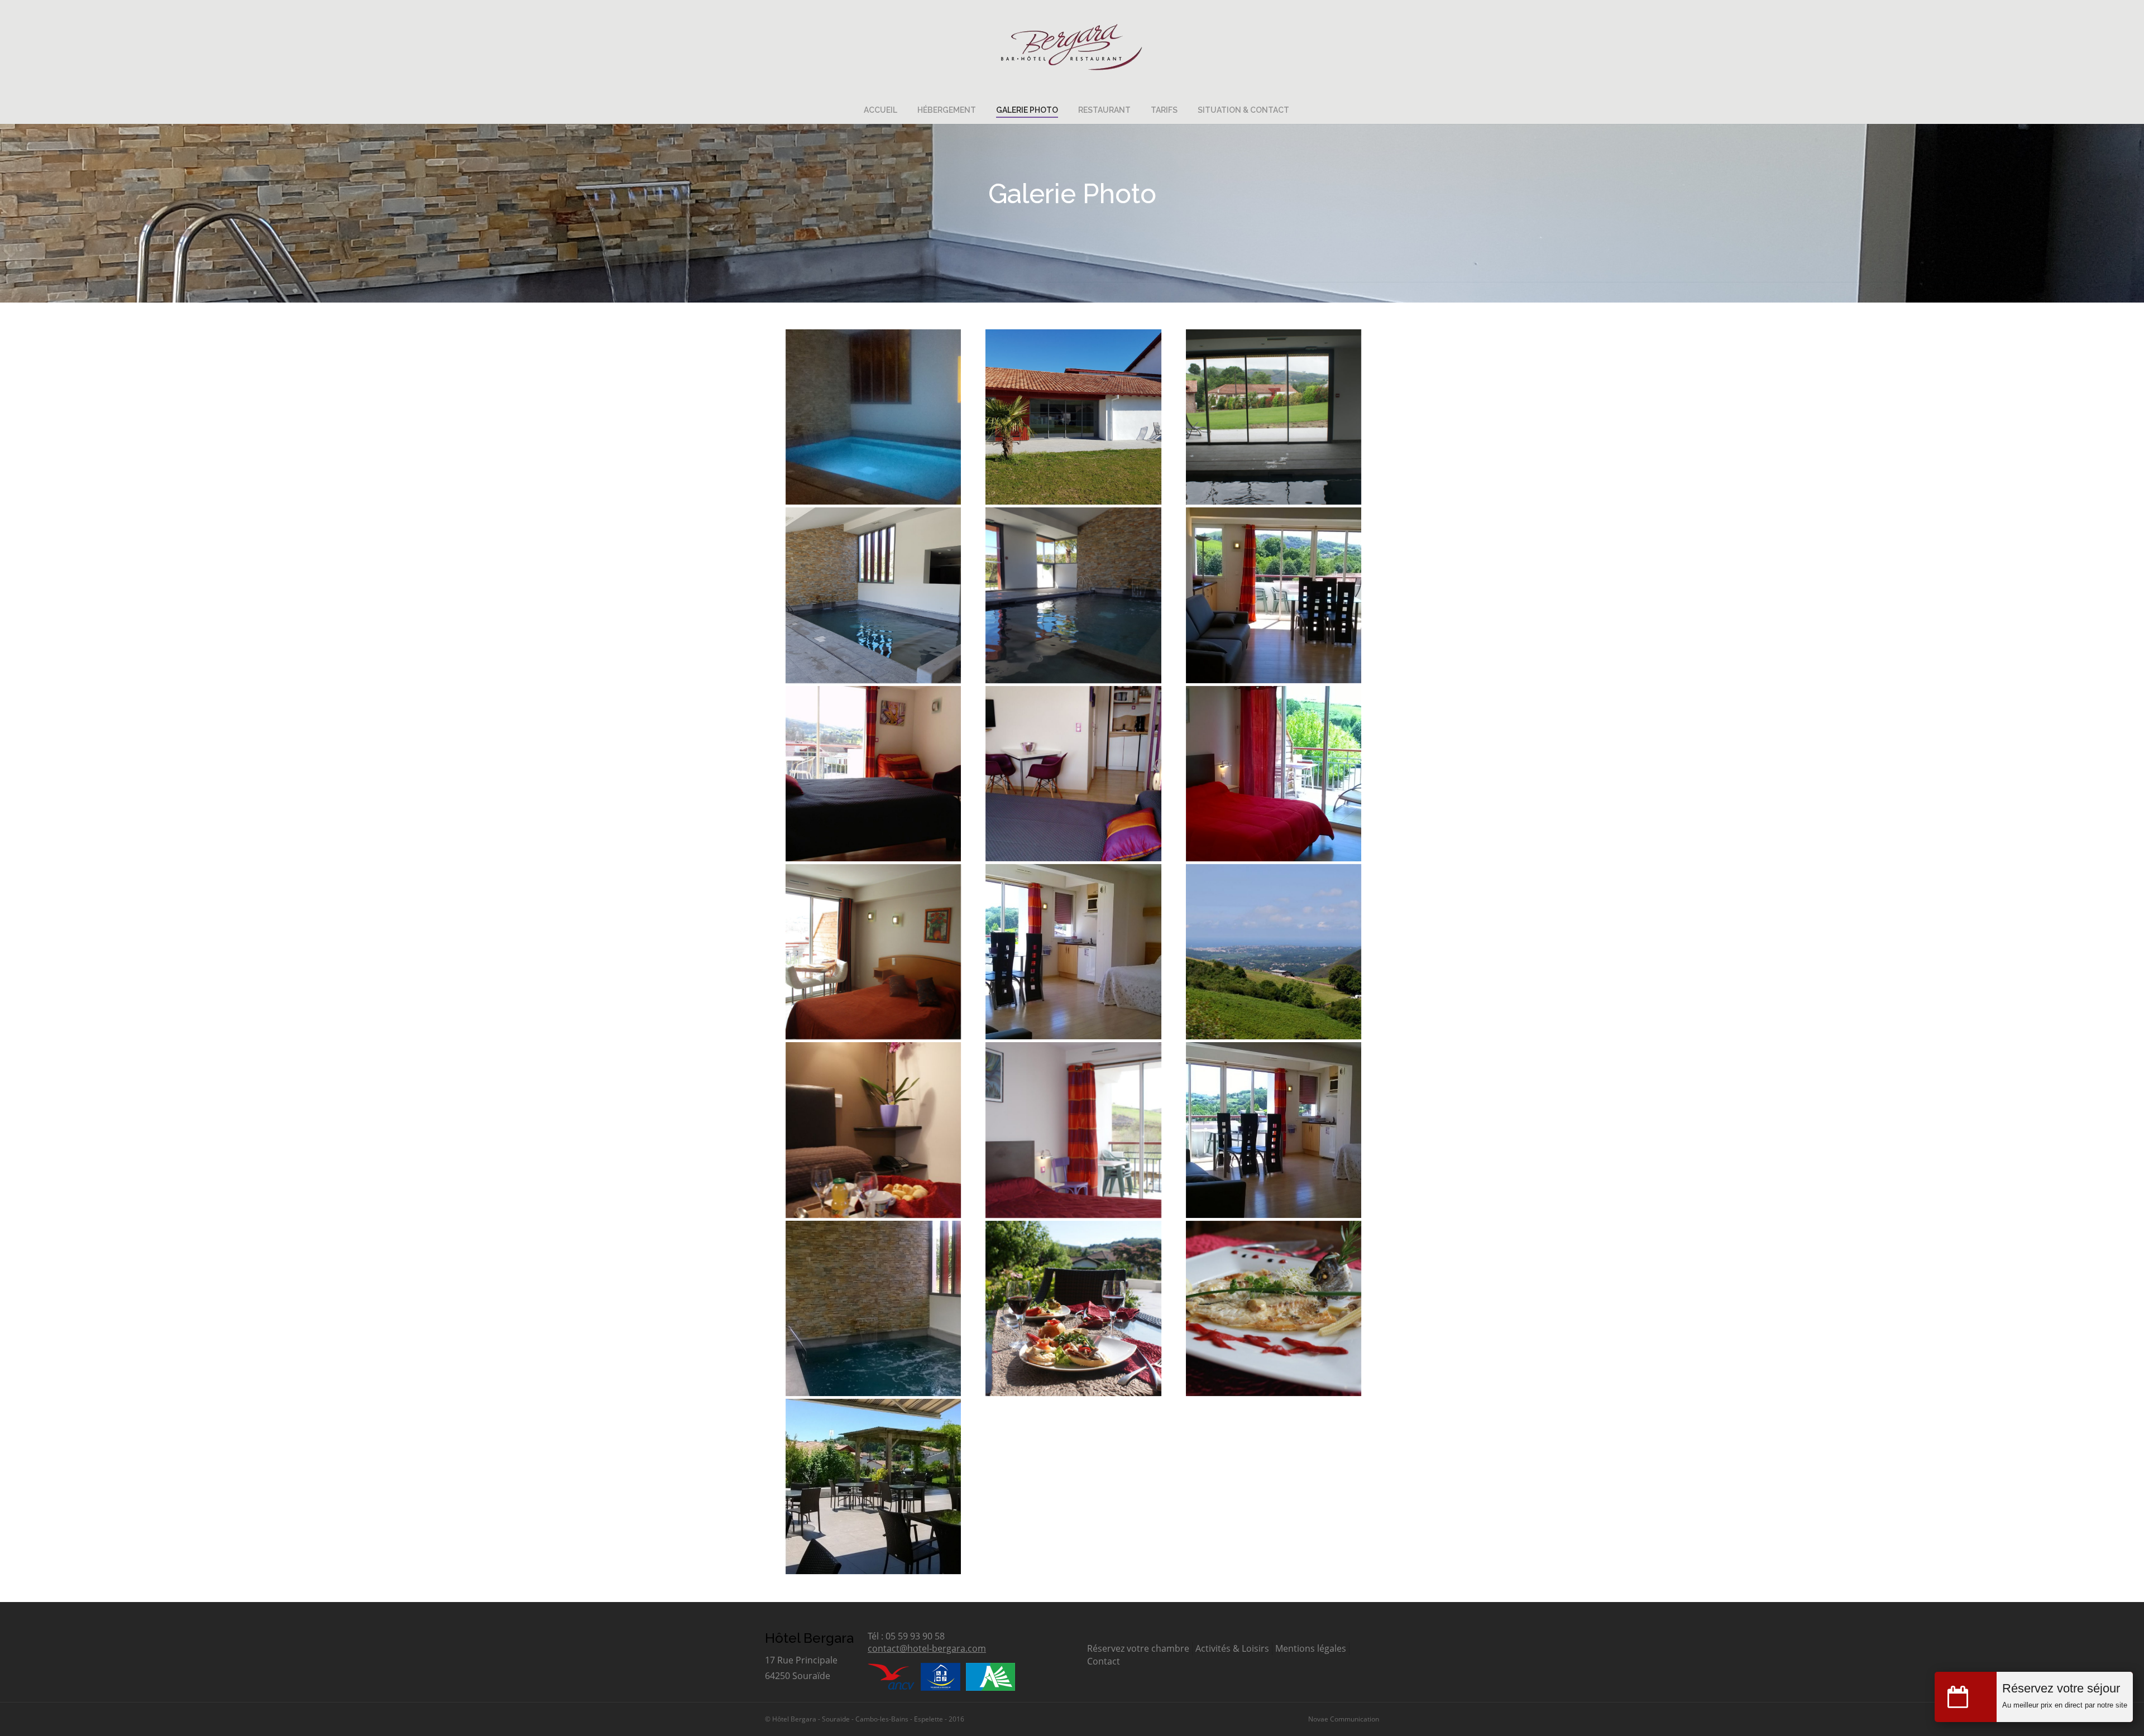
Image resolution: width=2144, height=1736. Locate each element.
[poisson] (1274, 1308)
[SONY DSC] (1274, 417)
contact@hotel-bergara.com (927, 1648)
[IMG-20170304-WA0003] (873, 774)
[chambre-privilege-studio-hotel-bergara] (1073, 952)
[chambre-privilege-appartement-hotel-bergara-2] (873, 1130)
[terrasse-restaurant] (873, 1486)
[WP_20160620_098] (1274, 774)
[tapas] (1073, 1308)
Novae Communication (1344, 1719)
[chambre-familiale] (1274, 1130)
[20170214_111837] (873, 595)
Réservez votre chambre (1138, 1648)
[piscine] (873, 1308)
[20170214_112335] (1073, 417)
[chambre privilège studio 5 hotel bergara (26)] (1274, 595)
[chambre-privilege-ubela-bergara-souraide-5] (1073, 1130)
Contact (1104, 1661)
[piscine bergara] (873, 417)
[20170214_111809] (1073, 595)
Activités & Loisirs (1232, 1648)
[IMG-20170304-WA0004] (1073, 774)
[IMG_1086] (873, 952)
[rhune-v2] (1274, 952)
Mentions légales (1311, 1648)
